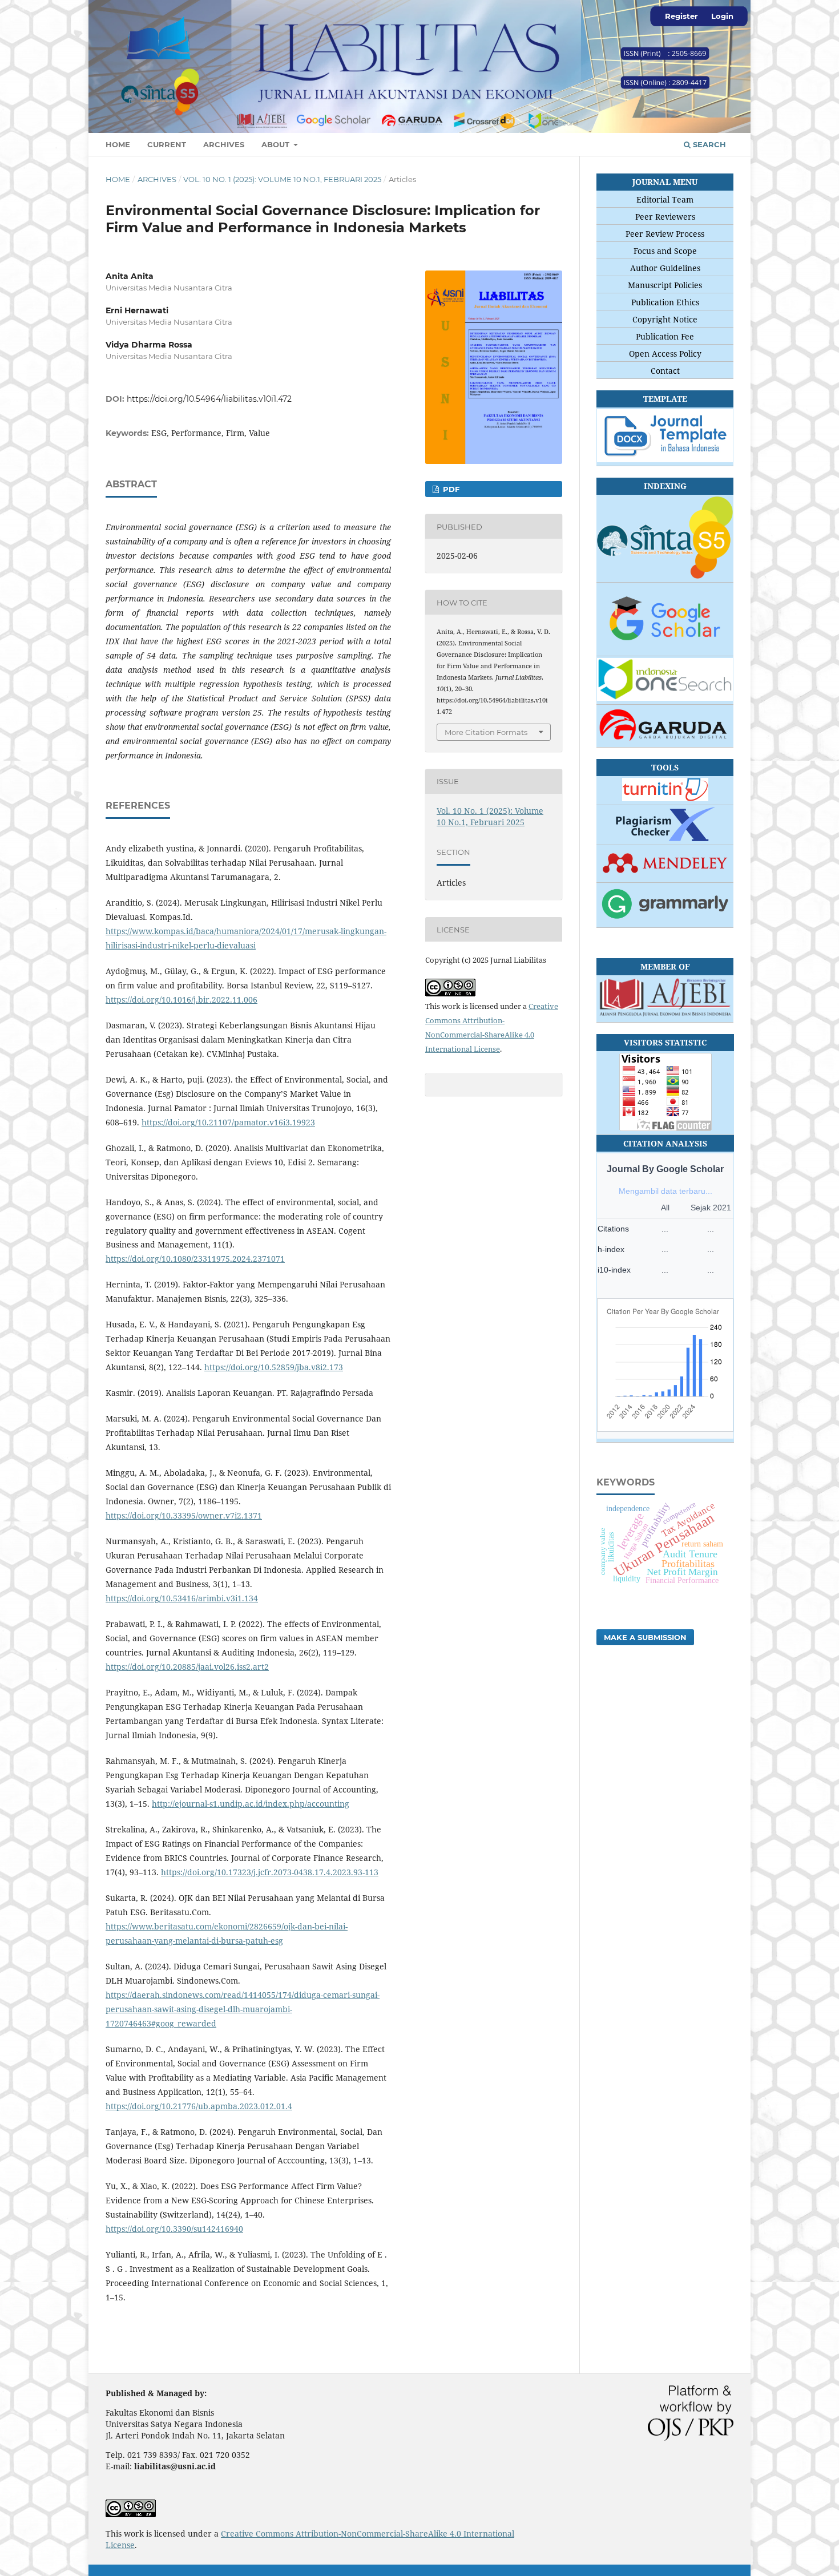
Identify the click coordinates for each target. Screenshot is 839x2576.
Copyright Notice (665, 319)
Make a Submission (645, 1637)
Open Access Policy (665, 354)
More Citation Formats (486, 732)
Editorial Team (665, 199)
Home (118, 144)
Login (722, 16)
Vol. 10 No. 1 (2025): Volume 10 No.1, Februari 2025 (282, 179)
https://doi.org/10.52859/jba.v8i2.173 (274, 1367)
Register (681, 16)
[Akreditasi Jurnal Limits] (665, 539)
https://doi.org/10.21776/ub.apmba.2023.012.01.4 (199, 2106)
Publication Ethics (665, 302)
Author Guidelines (665, 268)
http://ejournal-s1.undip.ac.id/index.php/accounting (251, 1804)
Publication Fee (665, 336)
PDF (450, 489)
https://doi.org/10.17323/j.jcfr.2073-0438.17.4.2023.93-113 (270, 1872)
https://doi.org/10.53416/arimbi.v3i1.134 (182, 1598)
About (277, 144)
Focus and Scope (665, 251)
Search (708, 144)
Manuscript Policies (665, 285)
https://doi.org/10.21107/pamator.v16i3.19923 (228, 1122)
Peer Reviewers (665, 217)
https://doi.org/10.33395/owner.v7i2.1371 (184, 1515)
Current (167, 144)
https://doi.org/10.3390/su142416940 (174, 2229)
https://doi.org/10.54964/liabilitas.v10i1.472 (209, 399)
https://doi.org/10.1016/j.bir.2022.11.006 (181, 1000)
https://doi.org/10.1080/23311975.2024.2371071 (195, 1259)
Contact (665, 371)
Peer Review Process (665, 234)
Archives (224, 144)
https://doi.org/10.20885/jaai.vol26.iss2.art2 (187, 1667)
